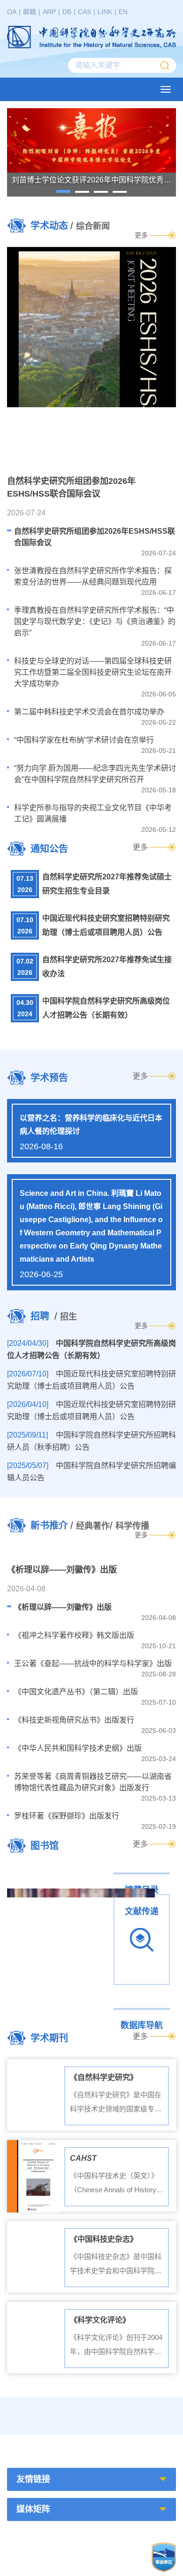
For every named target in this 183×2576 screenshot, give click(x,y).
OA (12, 12)
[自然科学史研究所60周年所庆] (136, 2416)
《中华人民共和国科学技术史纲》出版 (78, 1748)
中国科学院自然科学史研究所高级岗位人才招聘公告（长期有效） (106, 1008)
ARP (49, 12)
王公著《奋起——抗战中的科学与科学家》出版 (93, 1663)
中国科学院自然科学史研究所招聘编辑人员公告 (91, 1472)
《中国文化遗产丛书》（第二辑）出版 (76, 1692)
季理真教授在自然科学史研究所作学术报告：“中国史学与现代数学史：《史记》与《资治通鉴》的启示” (95, 621)
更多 (141, 235)
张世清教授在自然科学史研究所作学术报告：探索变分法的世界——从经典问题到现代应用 (93, 576)
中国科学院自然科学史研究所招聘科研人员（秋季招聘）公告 (91, 1441)
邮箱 (30, 12)
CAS (84, 12)
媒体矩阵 (33, 2509)
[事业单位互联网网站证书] (164, 2557)
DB (67, 12)
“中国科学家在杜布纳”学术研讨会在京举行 (84, 740)
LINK (105, 12)
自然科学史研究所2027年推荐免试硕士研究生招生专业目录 (107, 884)
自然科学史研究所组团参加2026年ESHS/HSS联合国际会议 (95, 537)
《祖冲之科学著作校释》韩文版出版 (74, 1635)
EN (123, 12)
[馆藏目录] (91, 1872)
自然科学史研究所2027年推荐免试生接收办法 (107, 967)
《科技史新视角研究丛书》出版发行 (74, 1720)
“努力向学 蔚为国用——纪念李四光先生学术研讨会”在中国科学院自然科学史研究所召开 (95, 774)
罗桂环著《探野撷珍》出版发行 (67, 1816)
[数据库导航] (91, 2007)
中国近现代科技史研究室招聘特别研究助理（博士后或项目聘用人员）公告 (106, 925)
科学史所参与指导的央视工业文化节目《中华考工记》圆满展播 (93, 813)
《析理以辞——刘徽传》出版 (63, 1607)
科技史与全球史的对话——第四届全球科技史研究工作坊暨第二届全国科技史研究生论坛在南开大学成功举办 (93, 672)
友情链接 (33, 2479)
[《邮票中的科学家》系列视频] (47, 2416)
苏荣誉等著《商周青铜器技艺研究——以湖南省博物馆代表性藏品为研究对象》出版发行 (93, 1782)
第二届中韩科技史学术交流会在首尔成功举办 (89, 712)
